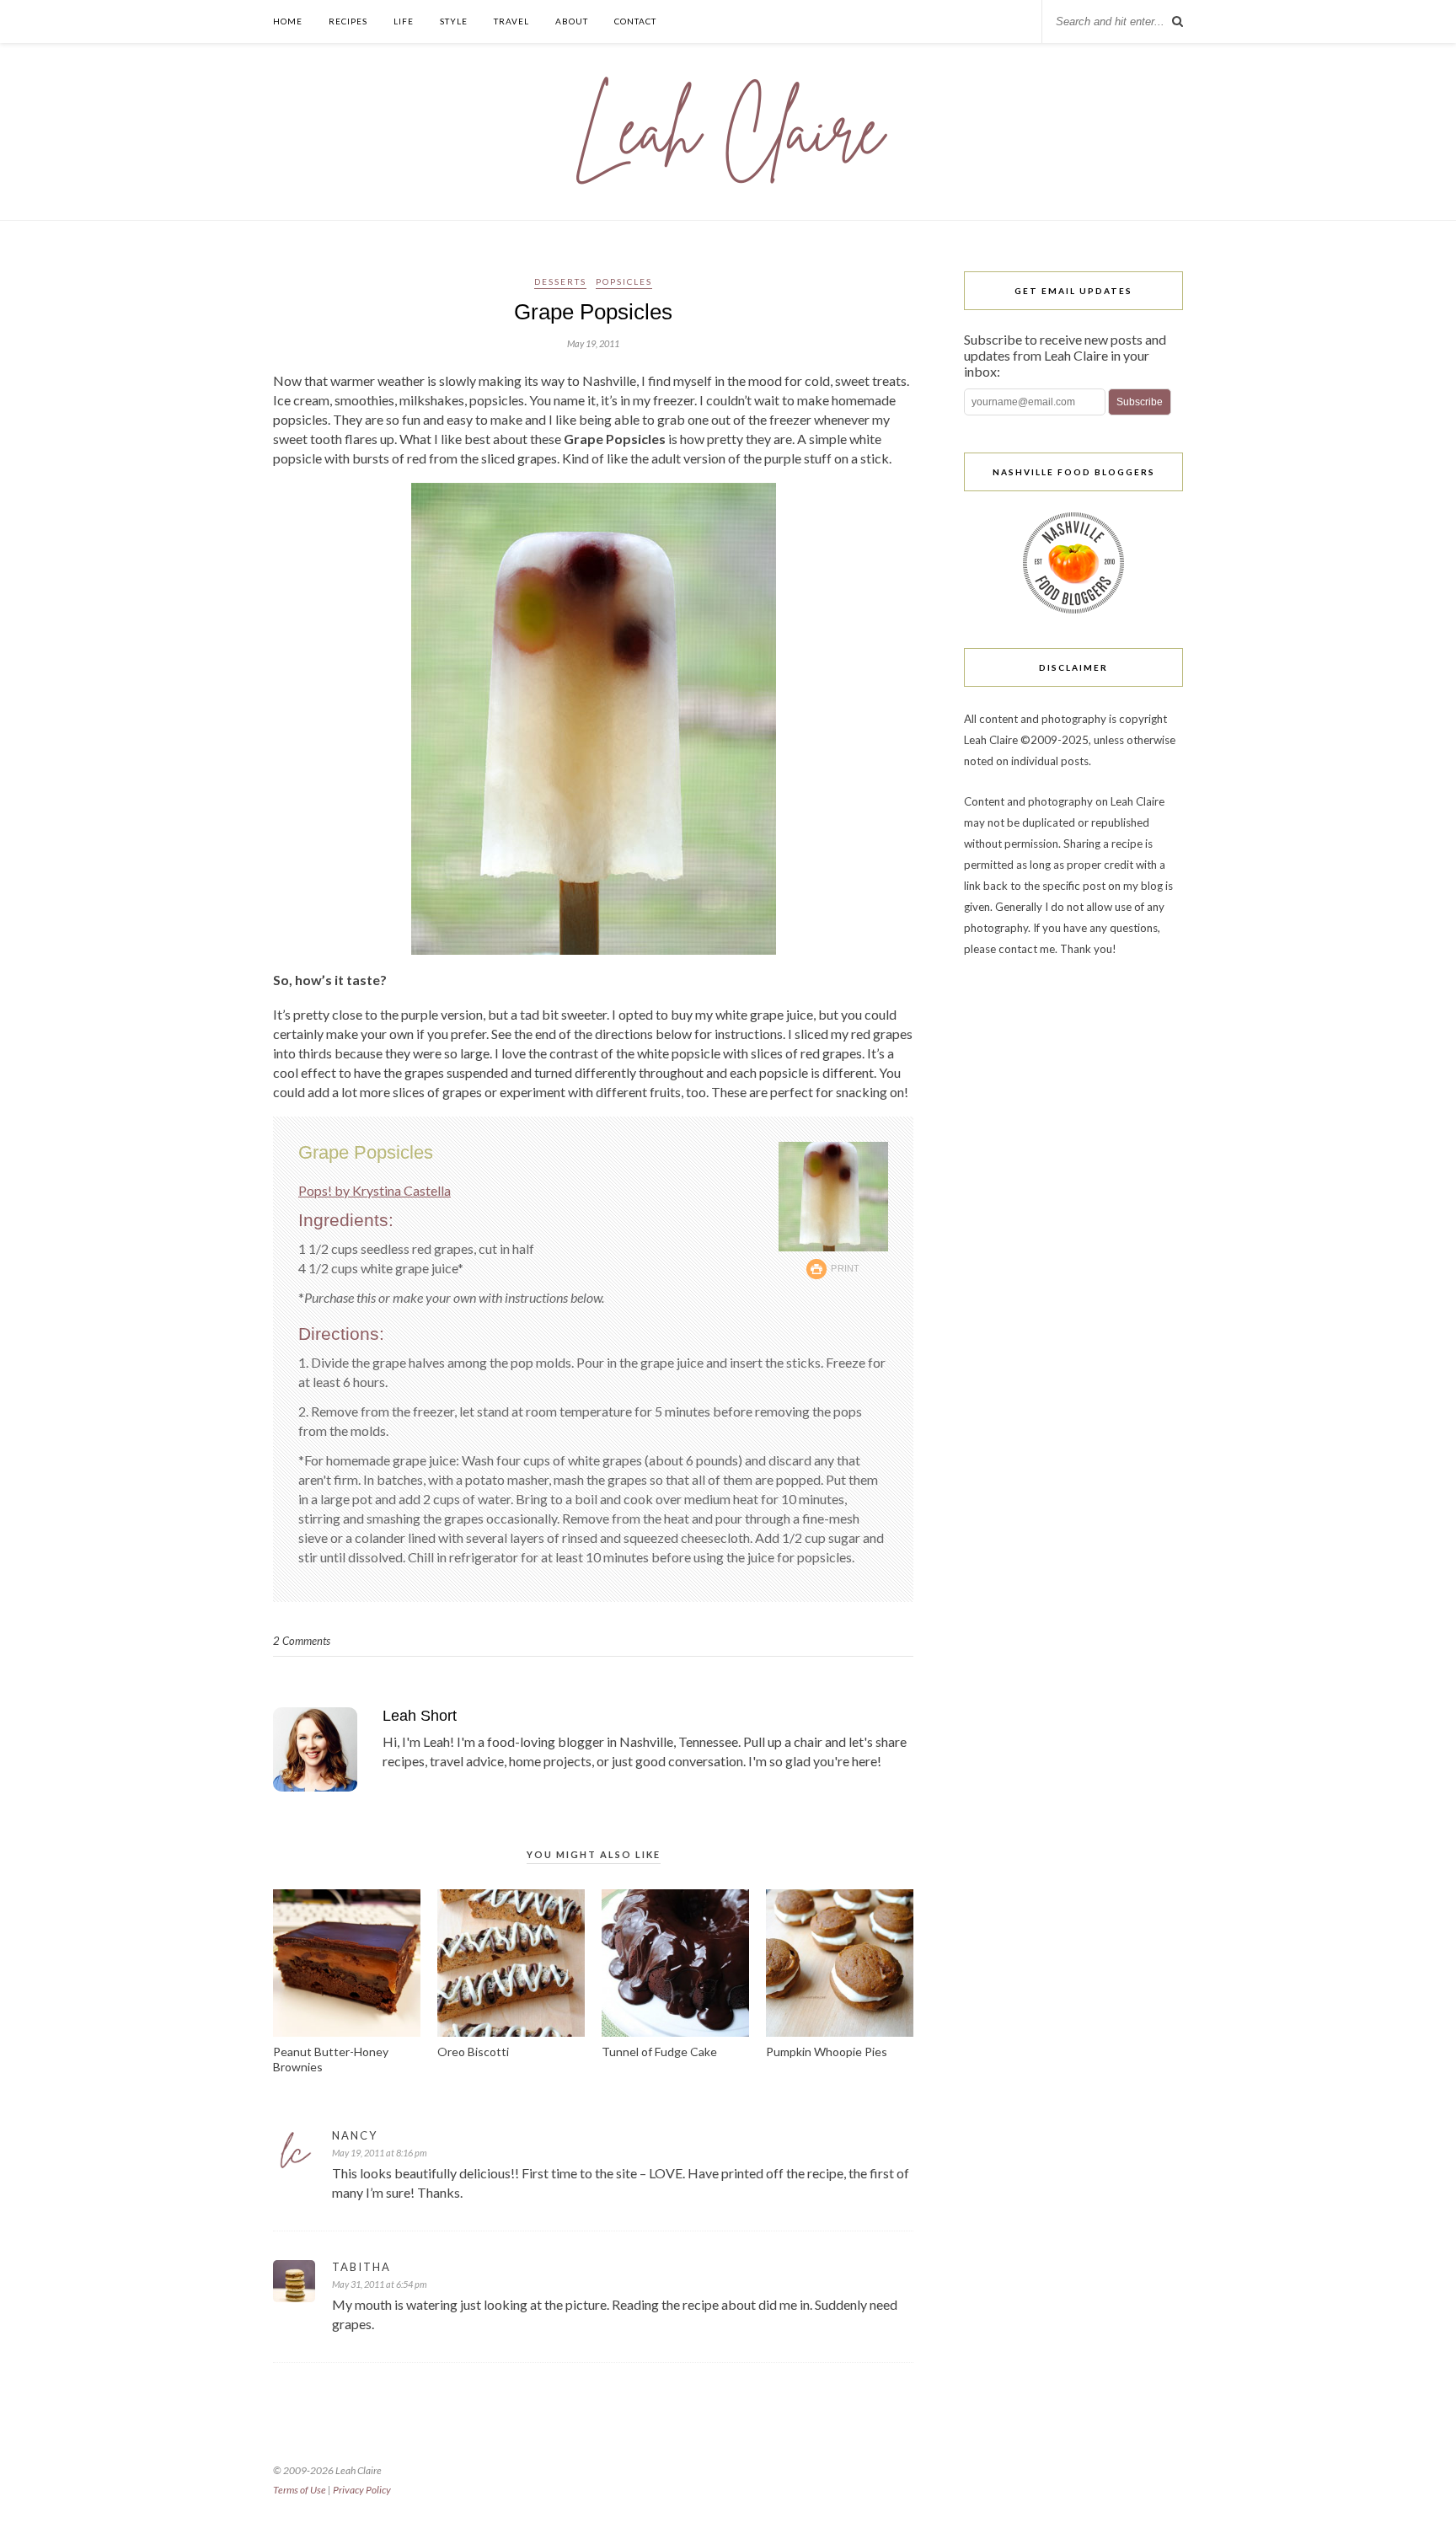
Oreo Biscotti (473, 2052)
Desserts (560, 281)
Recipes (348, 21)
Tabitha (361, 2267)
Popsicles (624, 281)
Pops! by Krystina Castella (375, 1190)
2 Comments (302, 1641)
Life (404, 21)
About (572, 21)
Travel (511, 21)
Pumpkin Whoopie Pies (827, 2052)
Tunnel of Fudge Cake (659, 2052)
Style (454, 21)
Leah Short (420, 1716)
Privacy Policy (362, 2490)
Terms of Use (300, 2490)
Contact (635, 21)
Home (288, 21)
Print (846, 1268)
